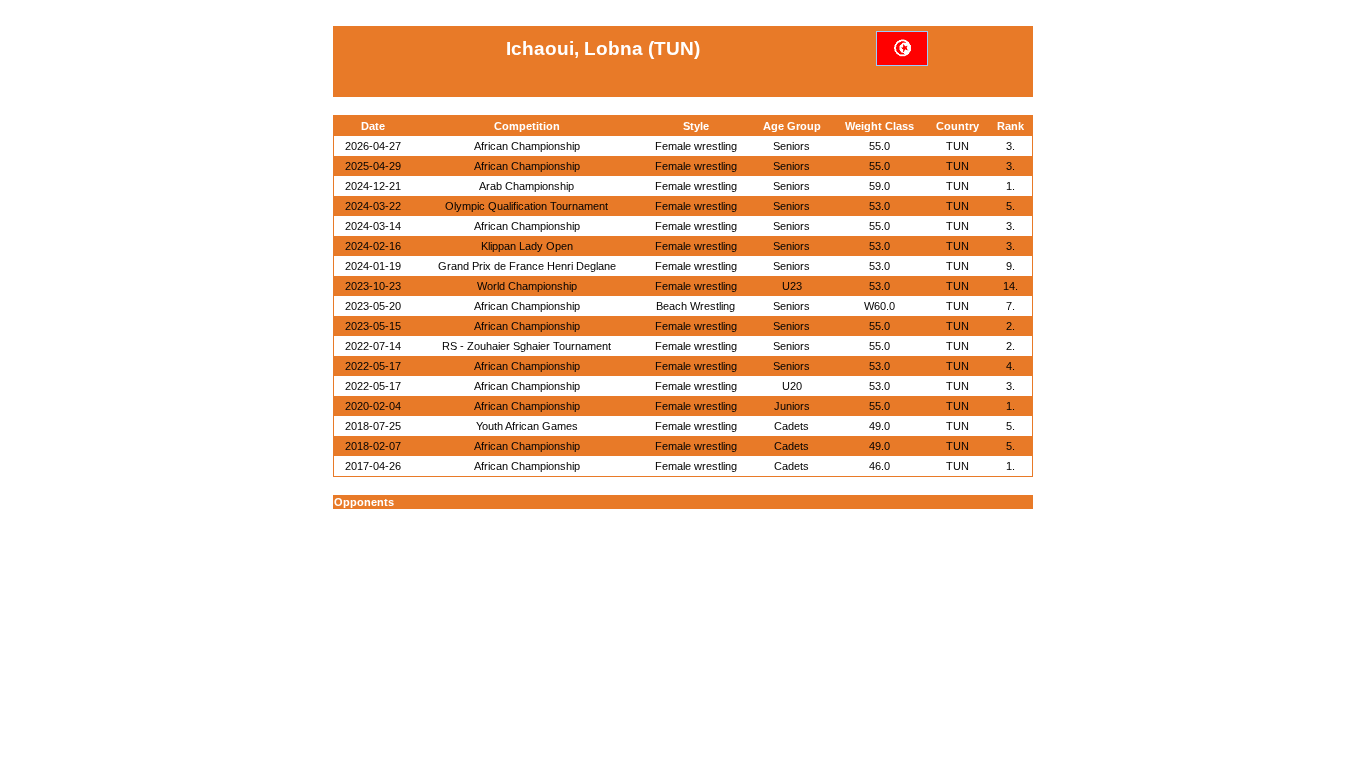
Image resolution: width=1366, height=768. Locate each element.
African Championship (527, 146)
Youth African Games (527, 426)
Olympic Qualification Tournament (526, 206)
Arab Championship (526, 186)
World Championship (527, 286)
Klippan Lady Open (527, 246)
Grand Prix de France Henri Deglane (527, 266)
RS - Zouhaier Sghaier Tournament (526, 346)
